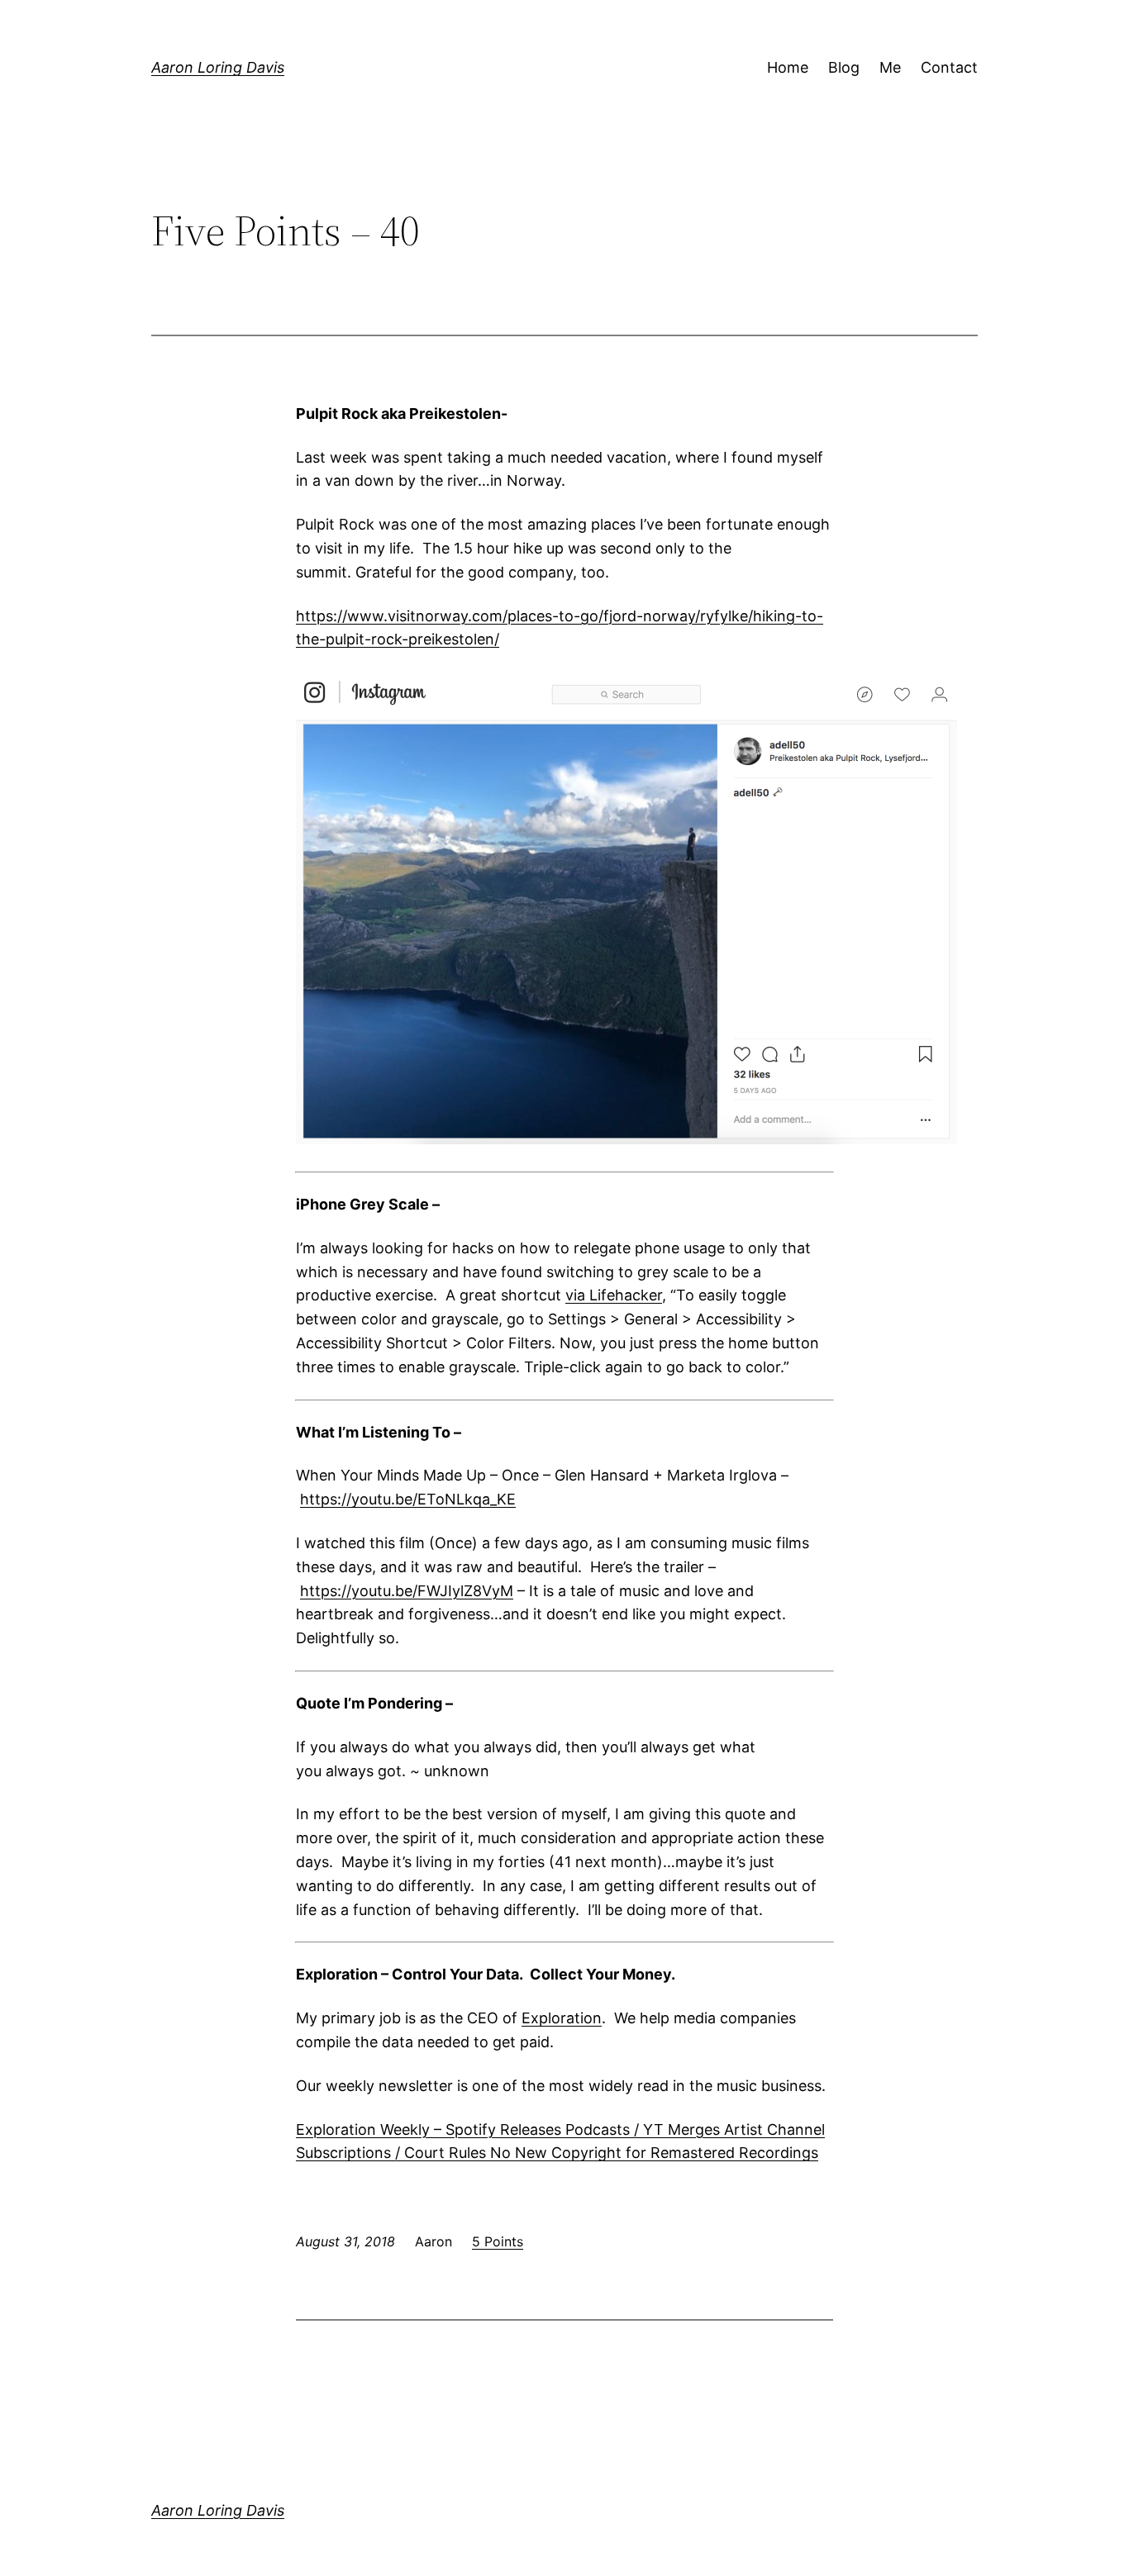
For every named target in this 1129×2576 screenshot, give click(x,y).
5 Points (498, 2241)
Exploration (562, 2018)
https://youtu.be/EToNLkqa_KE (408, 1499)
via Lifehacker (614, 1295)
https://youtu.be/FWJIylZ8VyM (407, 1591)
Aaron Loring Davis (218, 67)
